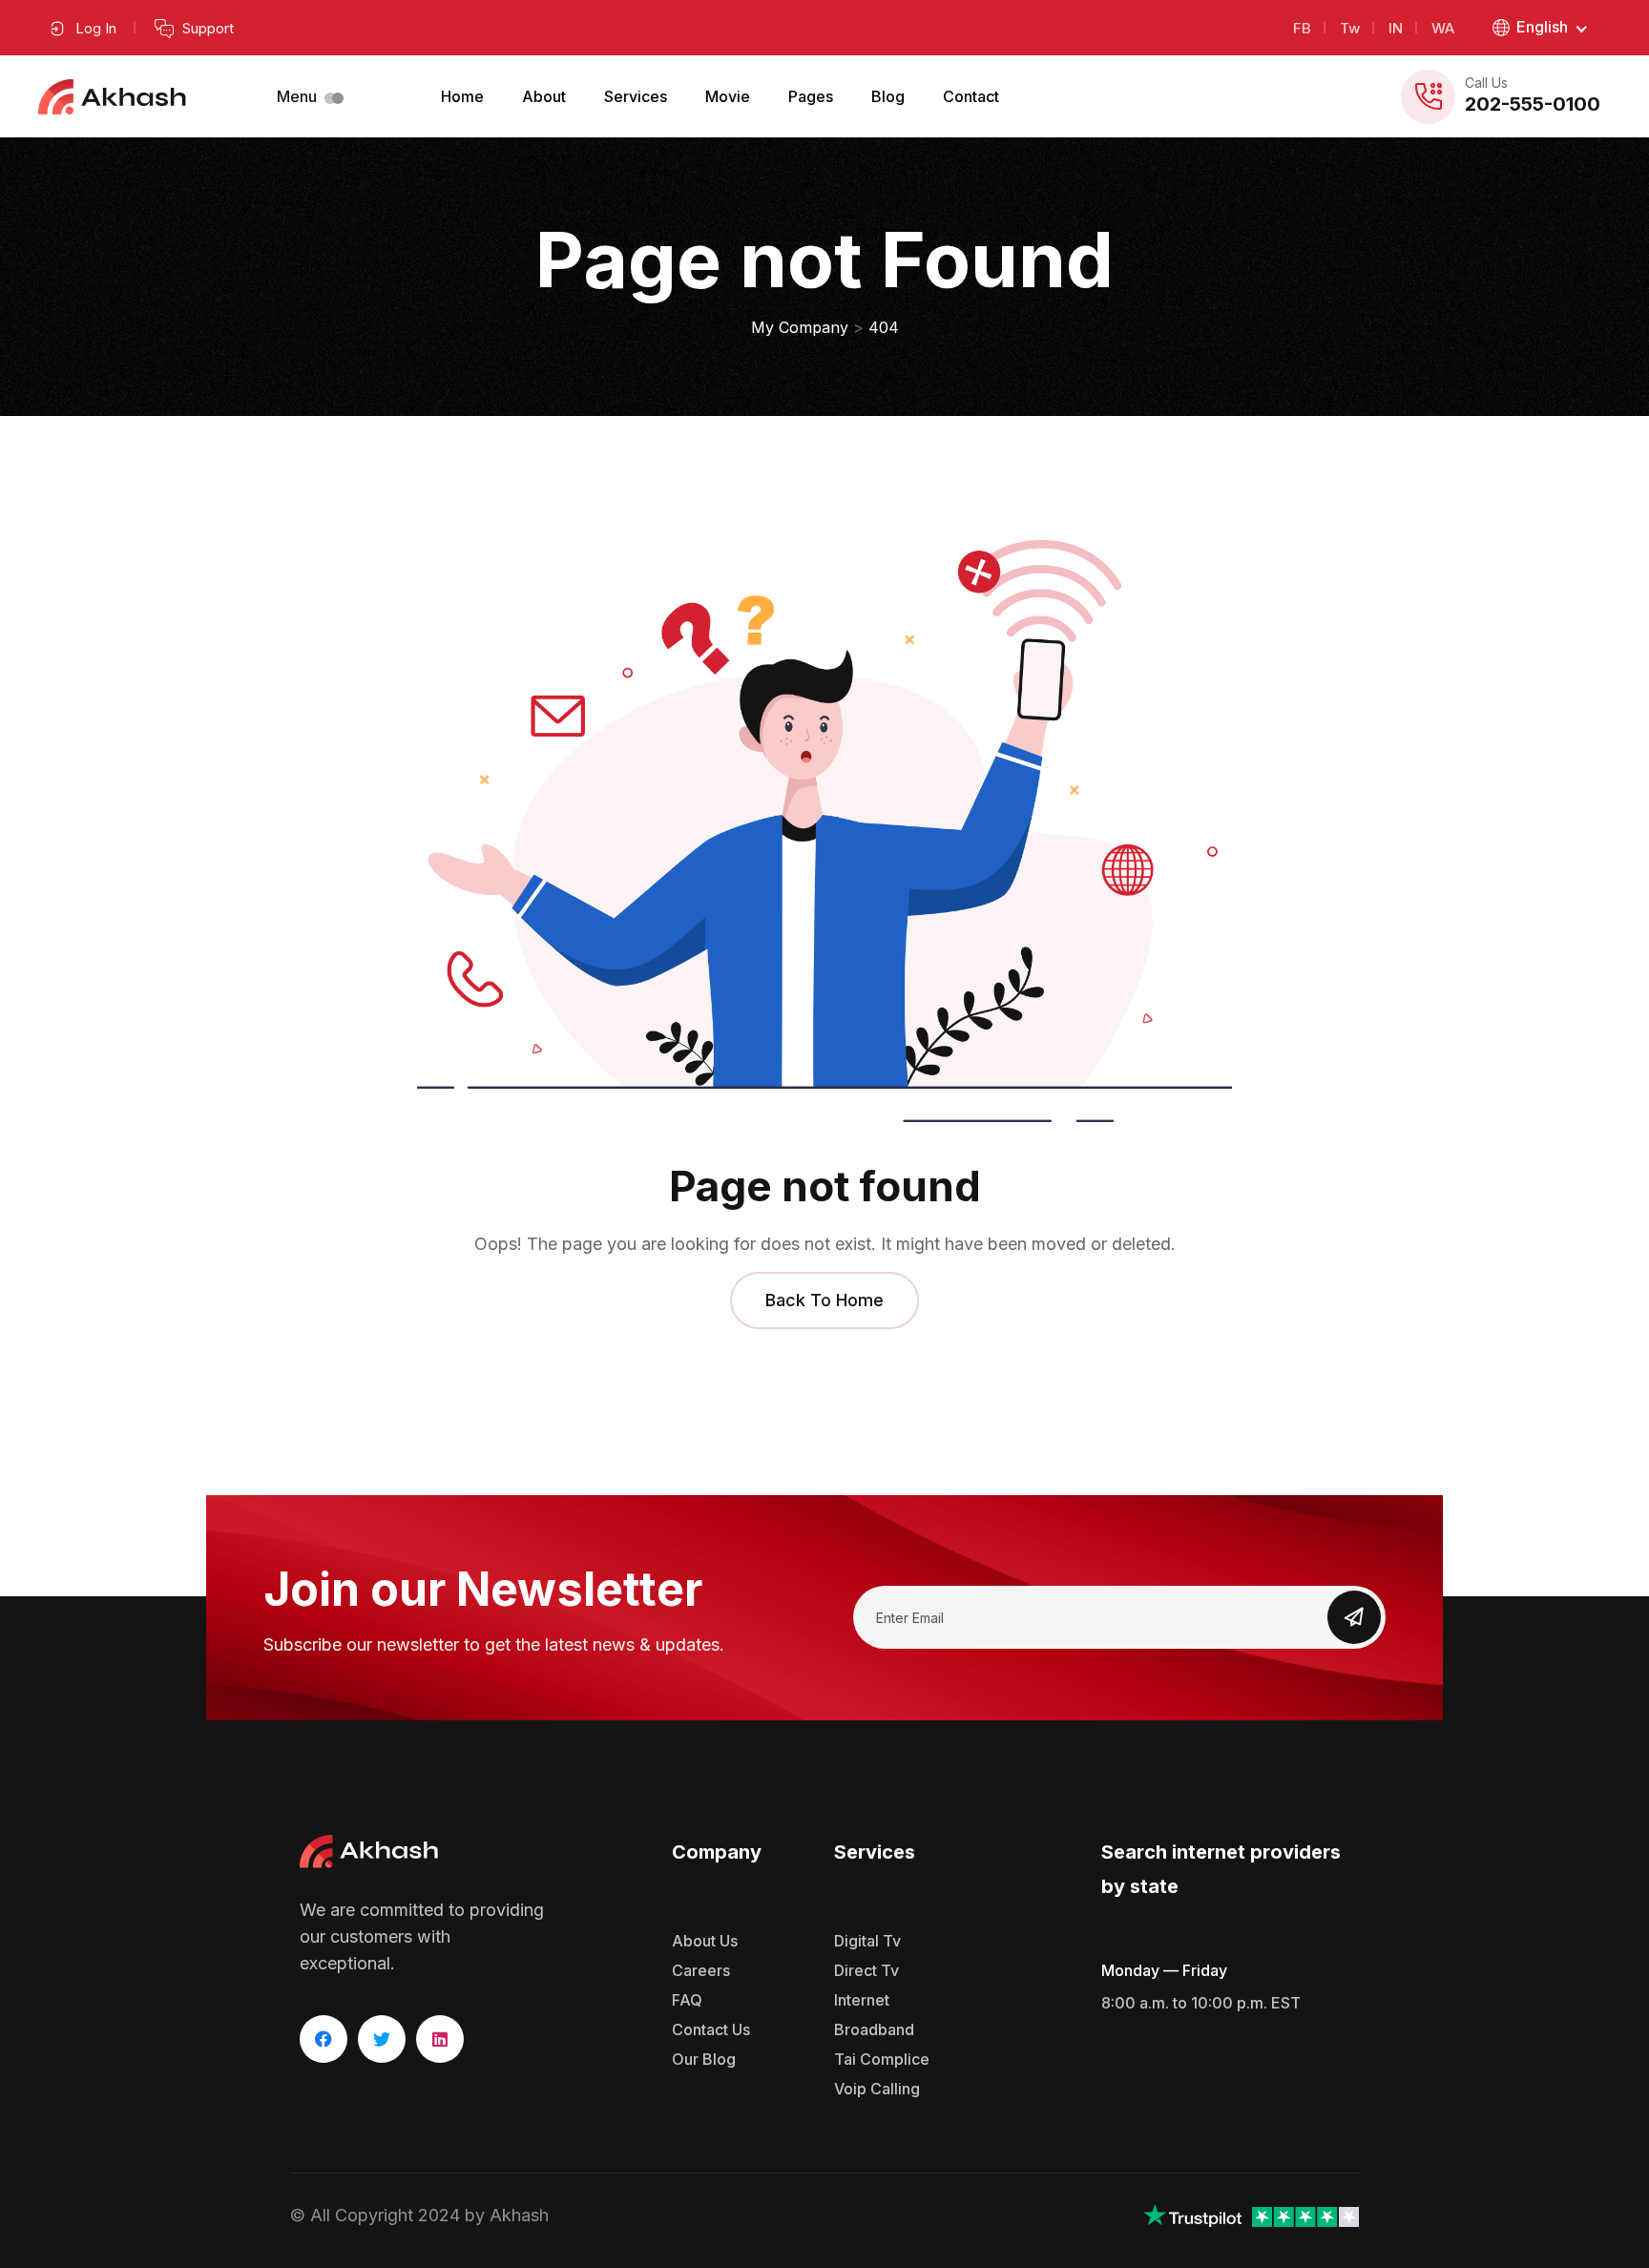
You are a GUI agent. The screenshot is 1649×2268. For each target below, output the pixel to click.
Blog (888, 96)
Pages (811, 96)
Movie (728, 96)
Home (462, 96)
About (544, 96)
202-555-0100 (1533, 104)
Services (636, 96)
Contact (971, 96)
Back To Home (824, 1300)
